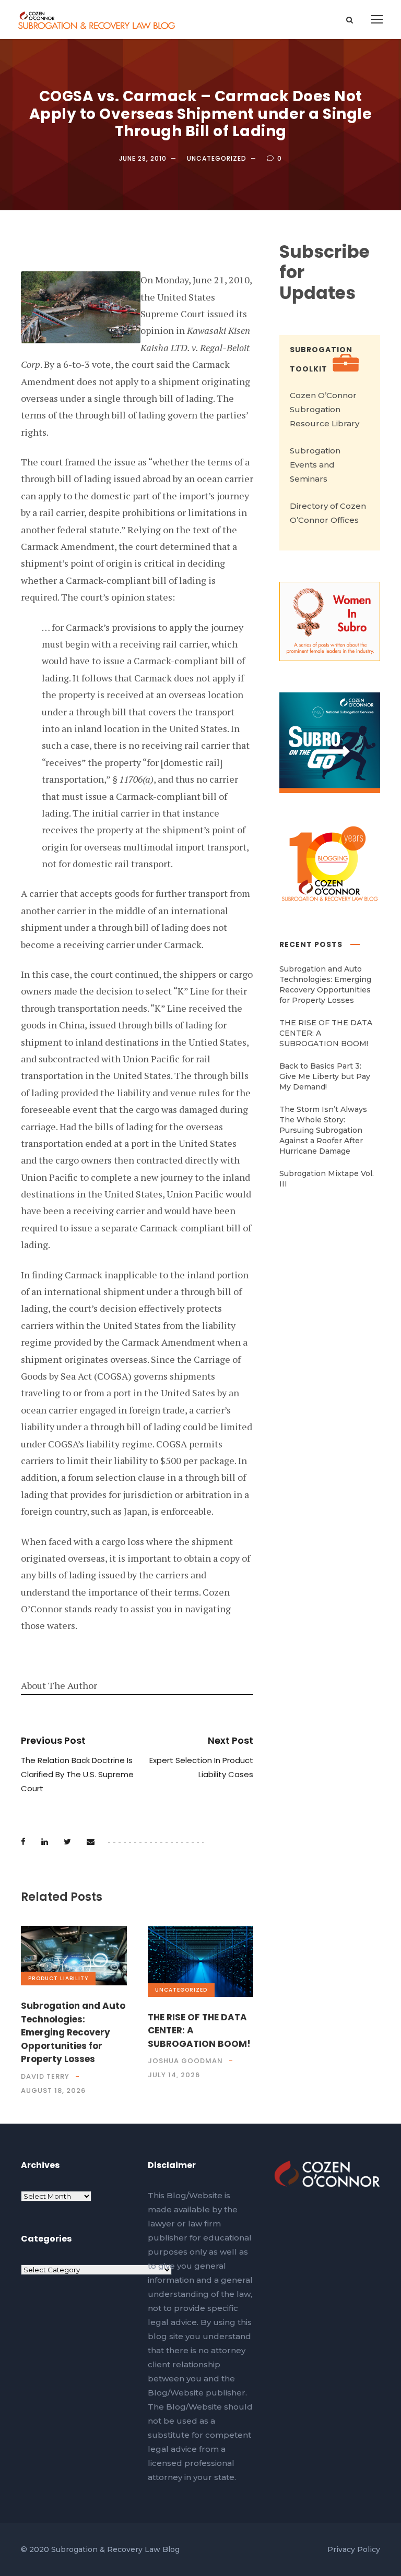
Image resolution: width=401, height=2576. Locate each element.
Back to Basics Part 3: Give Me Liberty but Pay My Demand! (325, 1076)
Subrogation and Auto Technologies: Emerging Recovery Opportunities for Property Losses (73, 2032)
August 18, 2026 (53, 2090)
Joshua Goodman (185, 2061)
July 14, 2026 (174, 2075)
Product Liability (58, 1978)
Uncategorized (217, 158)
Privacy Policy (354, 2549)
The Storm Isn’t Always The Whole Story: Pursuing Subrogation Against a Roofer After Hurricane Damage (323, 1130)
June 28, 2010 (143, 158)
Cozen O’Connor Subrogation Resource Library (325, 409)
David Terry (45, 2076)
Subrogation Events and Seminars (315, 465)
